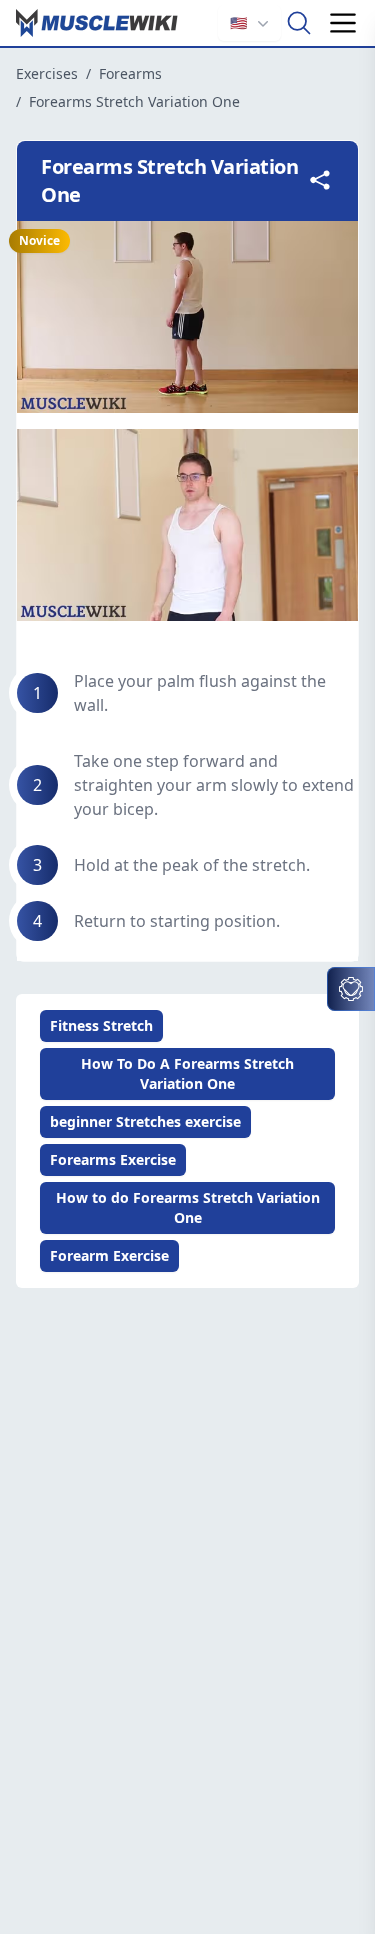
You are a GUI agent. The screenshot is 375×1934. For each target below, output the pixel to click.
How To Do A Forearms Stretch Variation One (187, 1073)
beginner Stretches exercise (145, 1121)
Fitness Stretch (101, 1025)
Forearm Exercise (109, 1255)
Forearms (130, 73)
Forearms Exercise (113, 1159)
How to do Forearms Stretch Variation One (188, 1207)
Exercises (47, 73)
